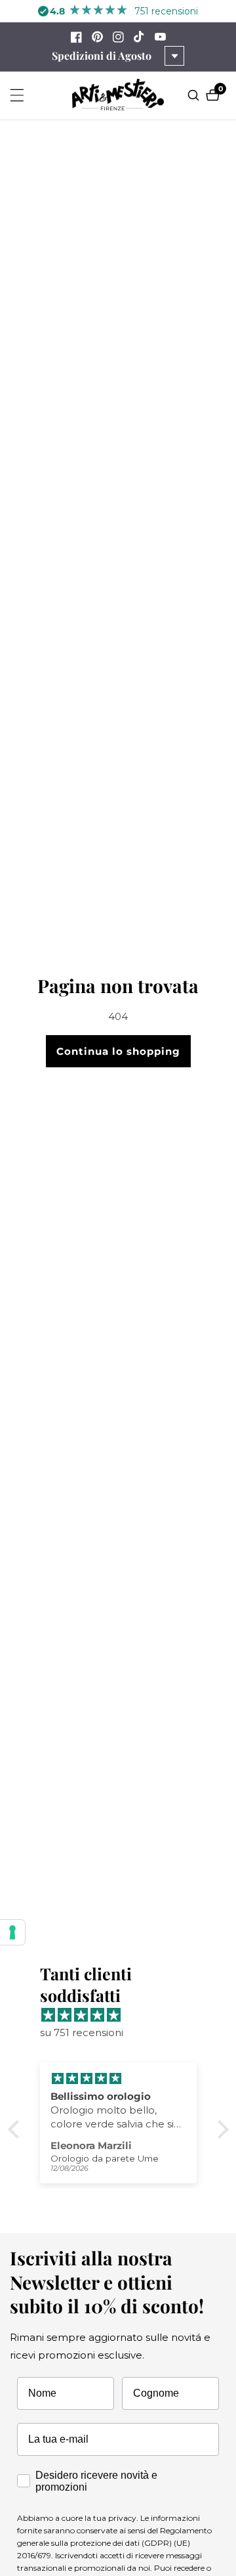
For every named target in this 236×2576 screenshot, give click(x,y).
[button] (16, 2129)
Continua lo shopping (118, 1051)
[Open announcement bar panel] (174, 56)
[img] (125, 2015)
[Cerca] (195, 95)
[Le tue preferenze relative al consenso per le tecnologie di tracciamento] (12, 1932)
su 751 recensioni (82, 2032)
